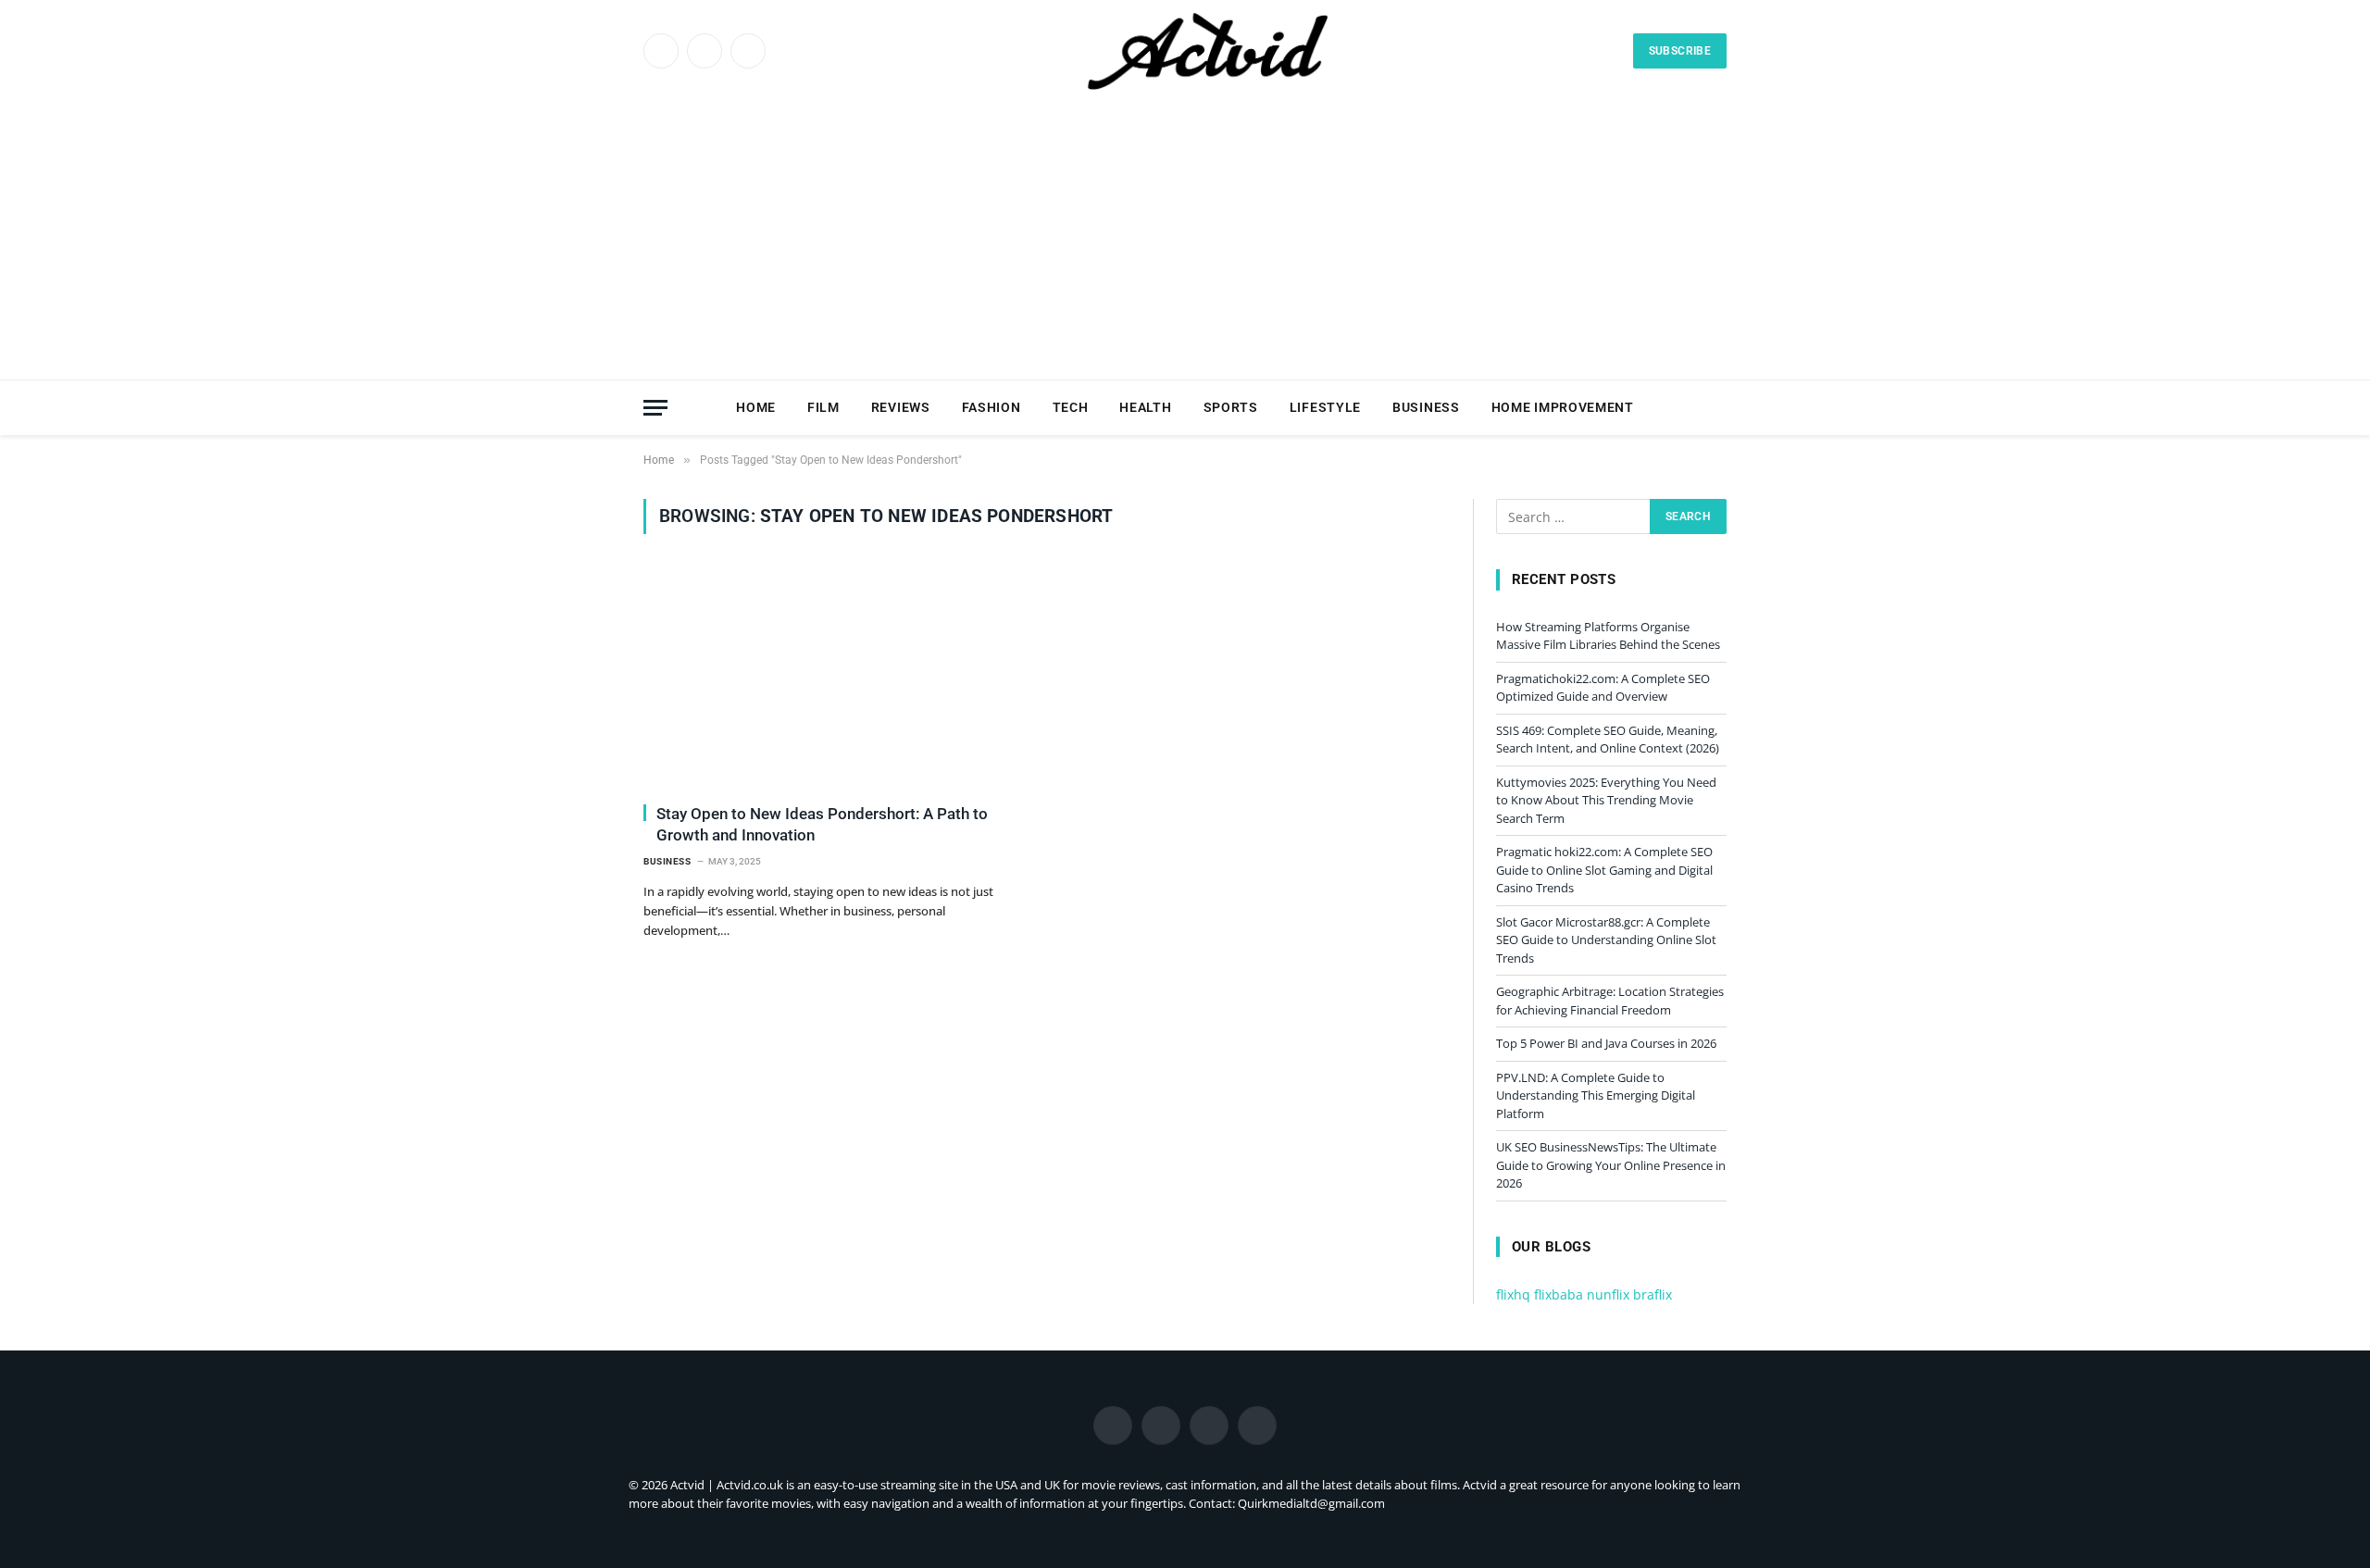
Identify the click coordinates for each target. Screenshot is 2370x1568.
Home (756, 407)
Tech (1071, 407)
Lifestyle (1325, 407)
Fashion (992, 407)
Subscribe (1680, 51)
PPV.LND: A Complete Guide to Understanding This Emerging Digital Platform (1596, 1095)
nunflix (1608, 1294)
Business (1426, 407)
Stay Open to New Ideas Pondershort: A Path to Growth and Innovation (822, 824)
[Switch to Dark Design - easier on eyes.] (1690, 407)
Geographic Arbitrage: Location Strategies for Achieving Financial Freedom (1610, 1001)
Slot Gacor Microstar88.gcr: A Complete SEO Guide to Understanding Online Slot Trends (1606, 940)
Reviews (901, 407)
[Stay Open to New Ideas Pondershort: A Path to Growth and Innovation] (836, 679)
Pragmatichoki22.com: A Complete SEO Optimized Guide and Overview (1603, 688)
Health (1145, 407)
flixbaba (1559, 1294)
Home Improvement (1563, 407)
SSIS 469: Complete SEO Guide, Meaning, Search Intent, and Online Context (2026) (1608, 740)
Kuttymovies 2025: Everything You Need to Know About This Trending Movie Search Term (1606, 800)
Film (823, 407)
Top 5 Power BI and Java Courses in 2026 (1606, 1043)
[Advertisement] (1185, 241)
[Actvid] (1206, 51)
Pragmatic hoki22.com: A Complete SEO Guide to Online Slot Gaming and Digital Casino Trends (1604, 870)
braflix (1653, 1294)
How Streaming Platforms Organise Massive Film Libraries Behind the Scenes (1608, 636)
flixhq (1513, 1294)
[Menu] (655, 408)
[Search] (1718, 408)
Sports (1231, 407)
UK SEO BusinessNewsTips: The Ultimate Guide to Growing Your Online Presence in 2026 (1611, 1165)
